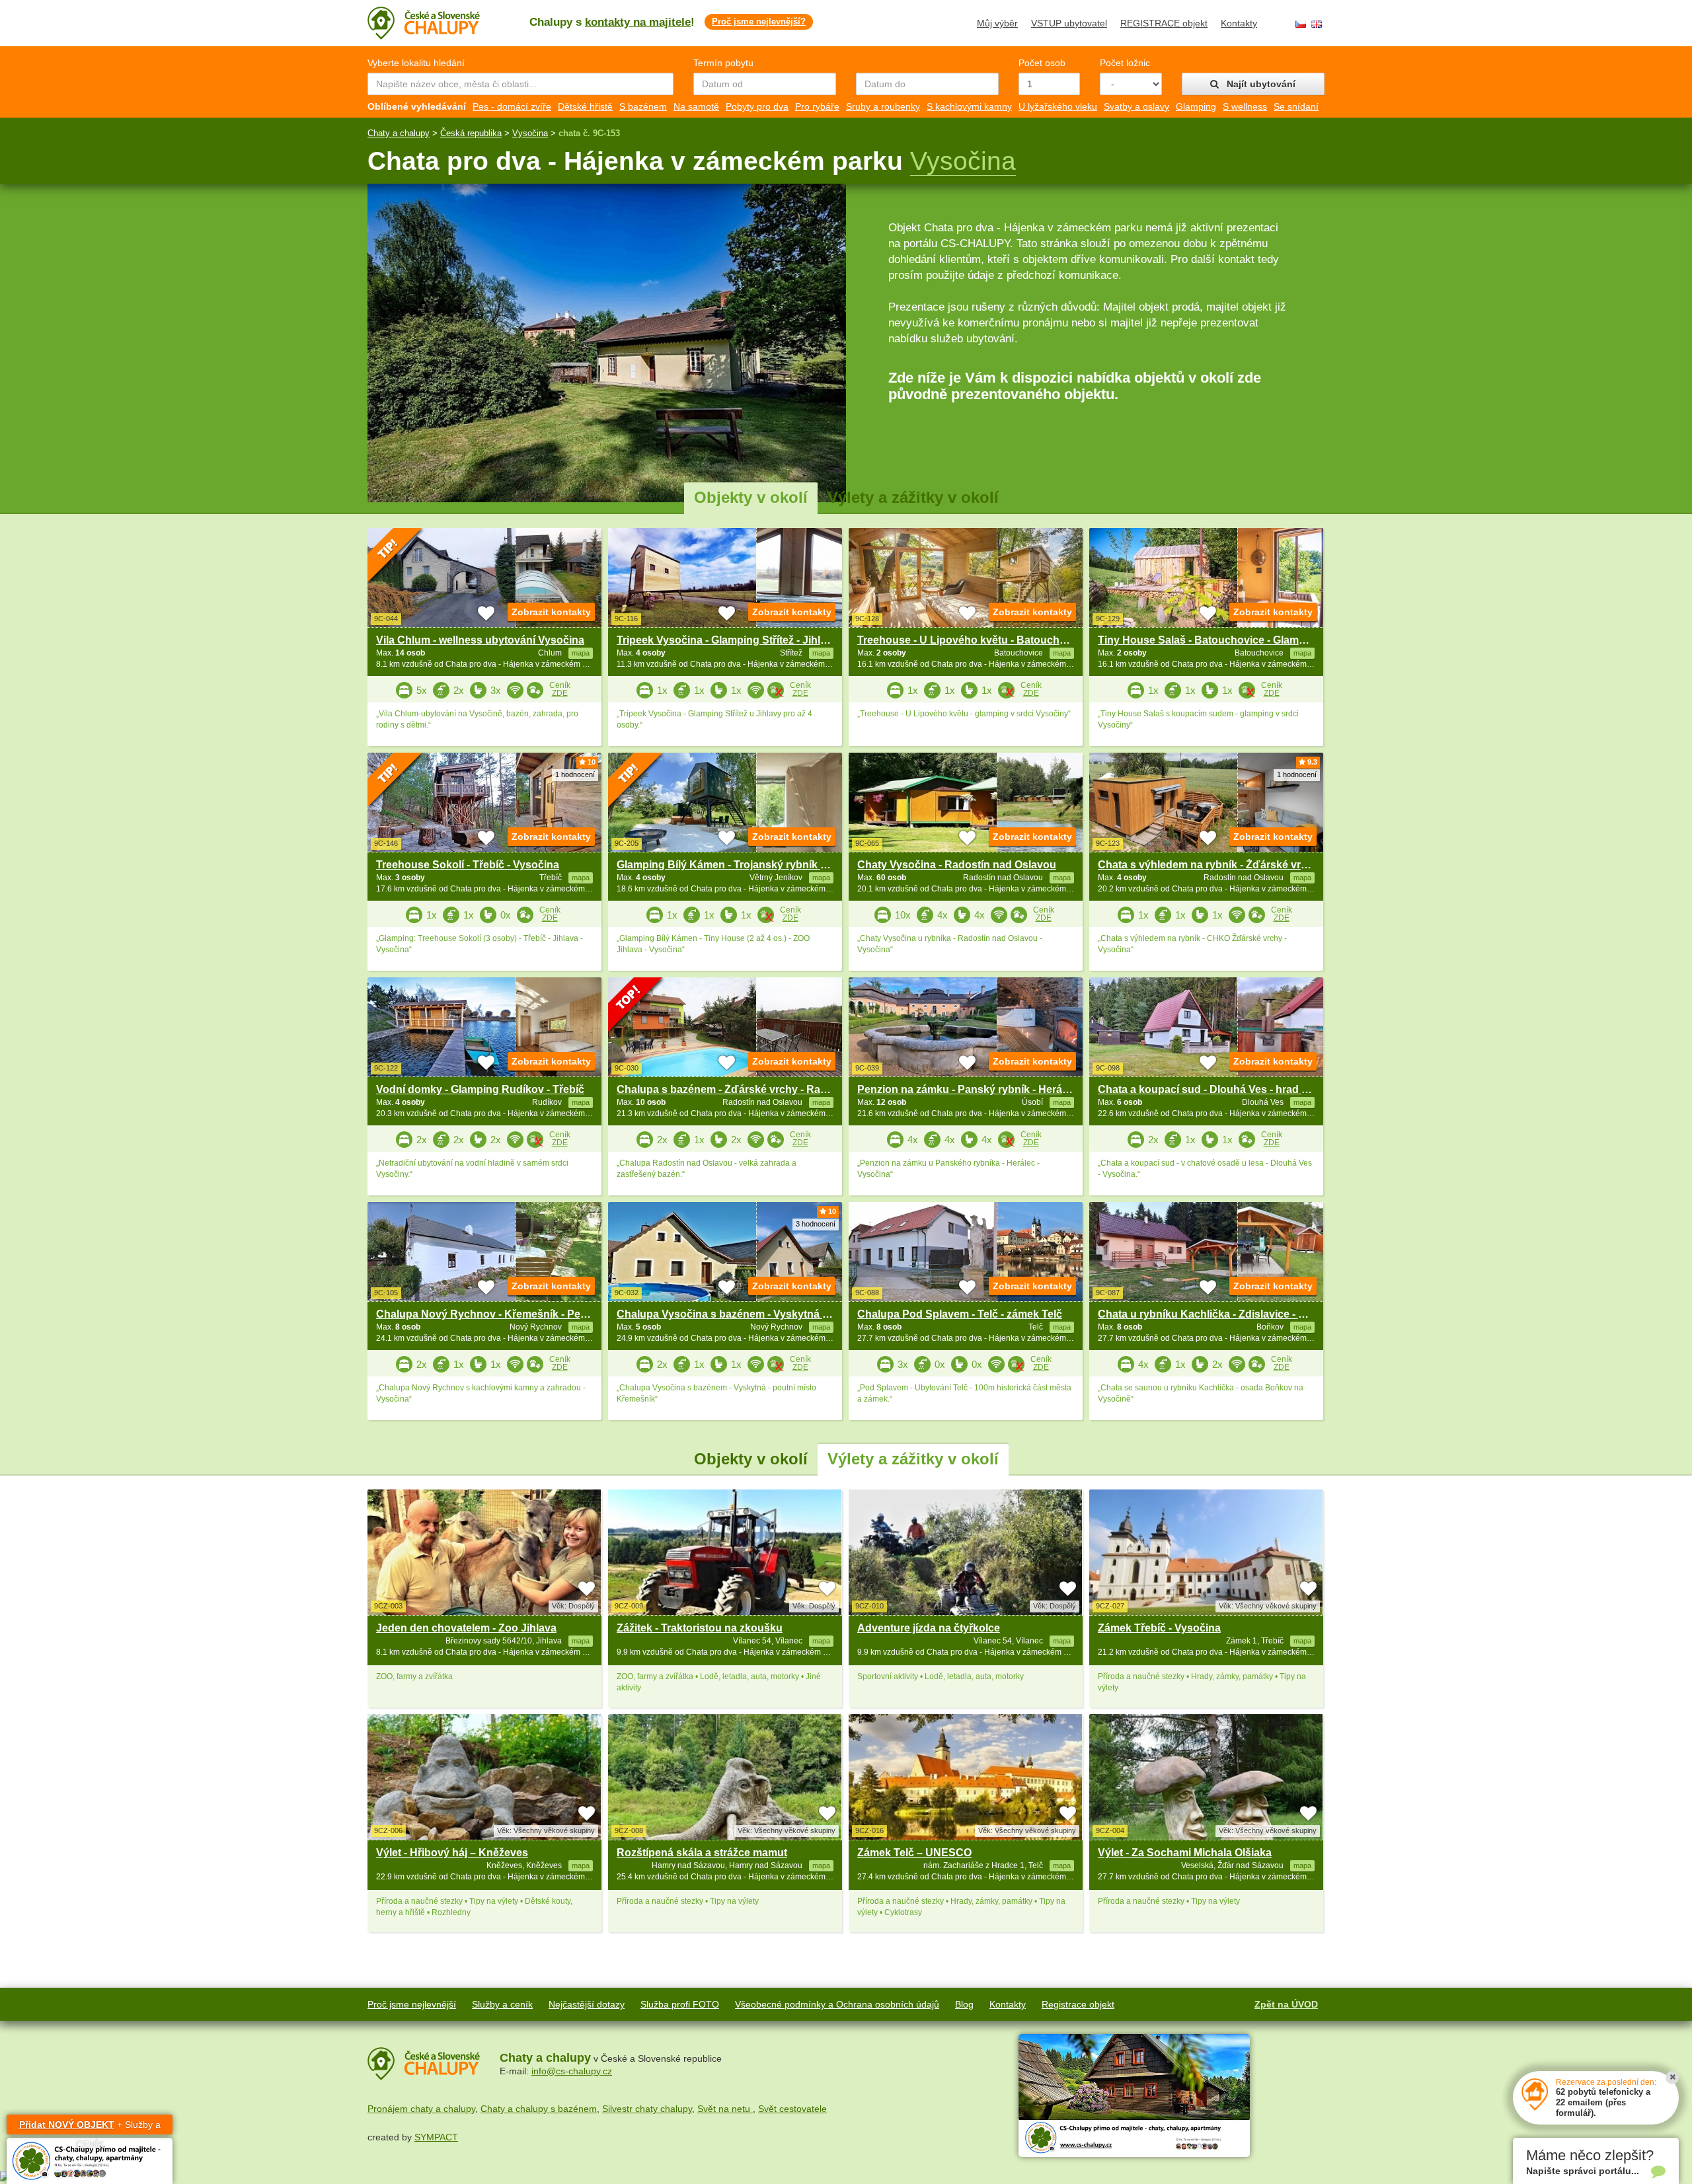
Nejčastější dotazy (587, 2004)
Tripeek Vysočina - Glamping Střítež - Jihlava (727, 640)
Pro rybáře (817, 106)
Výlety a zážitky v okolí (913, 497)
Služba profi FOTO (680, 2004)
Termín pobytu (723, 63)
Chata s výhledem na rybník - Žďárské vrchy (1209, 865)
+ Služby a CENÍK (90, 2127)
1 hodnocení (575, 774)
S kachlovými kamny (969, 106)
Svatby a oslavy (1136, 106)
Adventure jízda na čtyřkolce (929, 1628)
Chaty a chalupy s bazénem (539, 2109)
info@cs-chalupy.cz (572, 2071)
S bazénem (643, 106)
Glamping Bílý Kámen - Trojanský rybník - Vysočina (745, 865)
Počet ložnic (1125, 63)
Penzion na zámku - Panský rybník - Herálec (967, 1089)
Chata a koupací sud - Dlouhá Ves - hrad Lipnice (1218, 1089)
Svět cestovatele (792, 2109)
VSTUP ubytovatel (1069, 23)
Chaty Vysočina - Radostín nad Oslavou (957, 865)
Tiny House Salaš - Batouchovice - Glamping (1210, 640)
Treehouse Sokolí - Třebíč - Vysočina (468, 865)
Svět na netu (725, 2109)
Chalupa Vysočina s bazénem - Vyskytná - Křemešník (750, 1314)
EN (1317, 24)
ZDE (560, 693)
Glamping (1196, 106)
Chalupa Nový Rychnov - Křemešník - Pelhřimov (497, 1314)
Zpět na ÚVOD (1286, 2004)
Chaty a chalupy (399, 133)
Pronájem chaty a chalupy (421, 2109)
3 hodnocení (816, 1224)
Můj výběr (997, 23)
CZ (1301, 24)
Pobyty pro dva (757, 106)
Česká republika (471, 133)
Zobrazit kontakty (551, 612)
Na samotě (696, 106)
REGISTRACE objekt (1164, 23)
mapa (581, 1641)
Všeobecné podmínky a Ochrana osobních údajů (837, 2004)
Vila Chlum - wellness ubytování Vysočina (480, 640)
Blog (964, 2004)
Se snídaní (1296, 106)
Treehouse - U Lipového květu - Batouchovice (972, 640)
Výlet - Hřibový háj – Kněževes (452, 1853)
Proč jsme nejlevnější (412, 2004)
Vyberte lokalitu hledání (416, 63)
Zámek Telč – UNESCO (914, 1853)
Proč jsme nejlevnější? (759, 21)
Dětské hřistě (585, 106)
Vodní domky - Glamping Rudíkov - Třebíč (480, 1089)
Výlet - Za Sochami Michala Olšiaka (1185, 1853)
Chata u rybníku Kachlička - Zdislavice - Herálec (1217, 1314)
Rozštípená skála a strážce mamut (702, 1853)
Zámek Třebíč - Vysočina (1159, 1628)
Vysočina (530, 133)
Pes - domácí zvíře (512, 106)
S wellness (1245, 106)
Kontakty (1239, 23)
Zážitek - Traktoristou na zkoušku (700, 1628)
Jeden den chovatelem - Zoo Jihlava (466, 1628)
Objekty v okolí (751, 497)
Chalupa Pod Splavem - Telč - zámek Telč (960, 1314)
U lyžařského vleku (1058, 106)
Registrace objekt (1078, 2004)
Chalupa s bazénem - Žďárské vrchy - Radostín (734, 1089)
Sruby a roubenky (883, 106)
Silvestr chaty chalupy (647, 2109)
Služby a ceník (502, 2004)
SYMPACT (436, 2137)
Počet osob (1042, 63)
